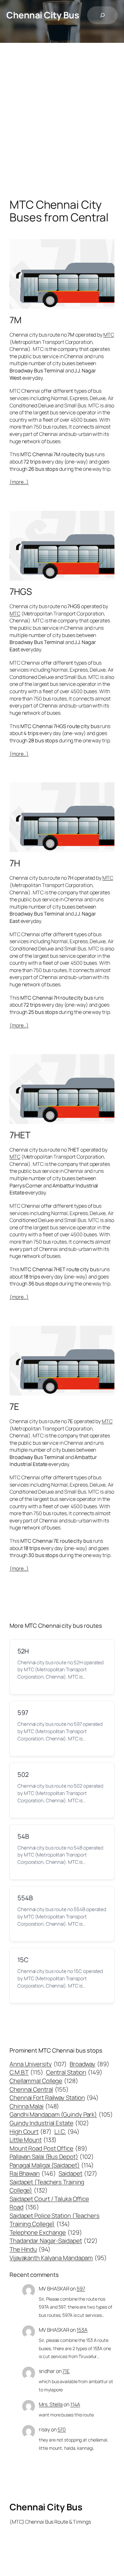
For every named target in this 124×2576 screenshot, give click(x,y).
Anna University (38, 2064)
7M (16, 320)
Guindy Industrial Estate (49, 2123)
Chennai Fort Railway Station (54, 2098)
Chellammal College (44, 2081)
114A (75, 2404)
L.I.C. (67, 2132)
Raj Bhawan (33, 2173)
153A (82, 2330)
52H (23, 1651)
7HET (20, 1135)
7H (15, 863)
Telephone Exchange (46, 2232)
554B (25, 1898)
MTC (109, 335)
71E (66, 2371)
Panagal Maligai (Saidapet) (52, 2165)
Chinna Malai (34, 2106)
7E (14, 1407)
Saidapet (78, 2173)
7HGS (21, 592)
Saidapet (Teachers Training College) (47, 2186)
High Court (31, 2132)
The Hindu (30, 2249)
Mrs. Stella (51, 2404)
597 (23, 1713)
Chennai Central (39, 2089)
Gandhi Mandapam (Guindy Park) (61, 2114)
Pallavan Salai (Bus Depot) (52, 2157)
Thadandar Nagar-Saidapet (54, 2241)
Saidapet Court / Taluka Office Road (49, 2203)
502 (23, 1774)
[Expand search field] (102, 15)
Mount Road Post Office (48, 2148)
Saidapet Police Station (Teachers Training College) (55, 2220)
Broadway (90, 2064)
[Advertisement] (62, 127)
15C (23, 1960)
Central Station (74, 2072)
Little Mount (33, 2140)
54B (23, 1836)
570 (62, 2429)
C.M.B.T (26, 2072)
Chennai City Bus (43, 15)
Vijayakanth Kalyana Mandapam (58, 2258)
